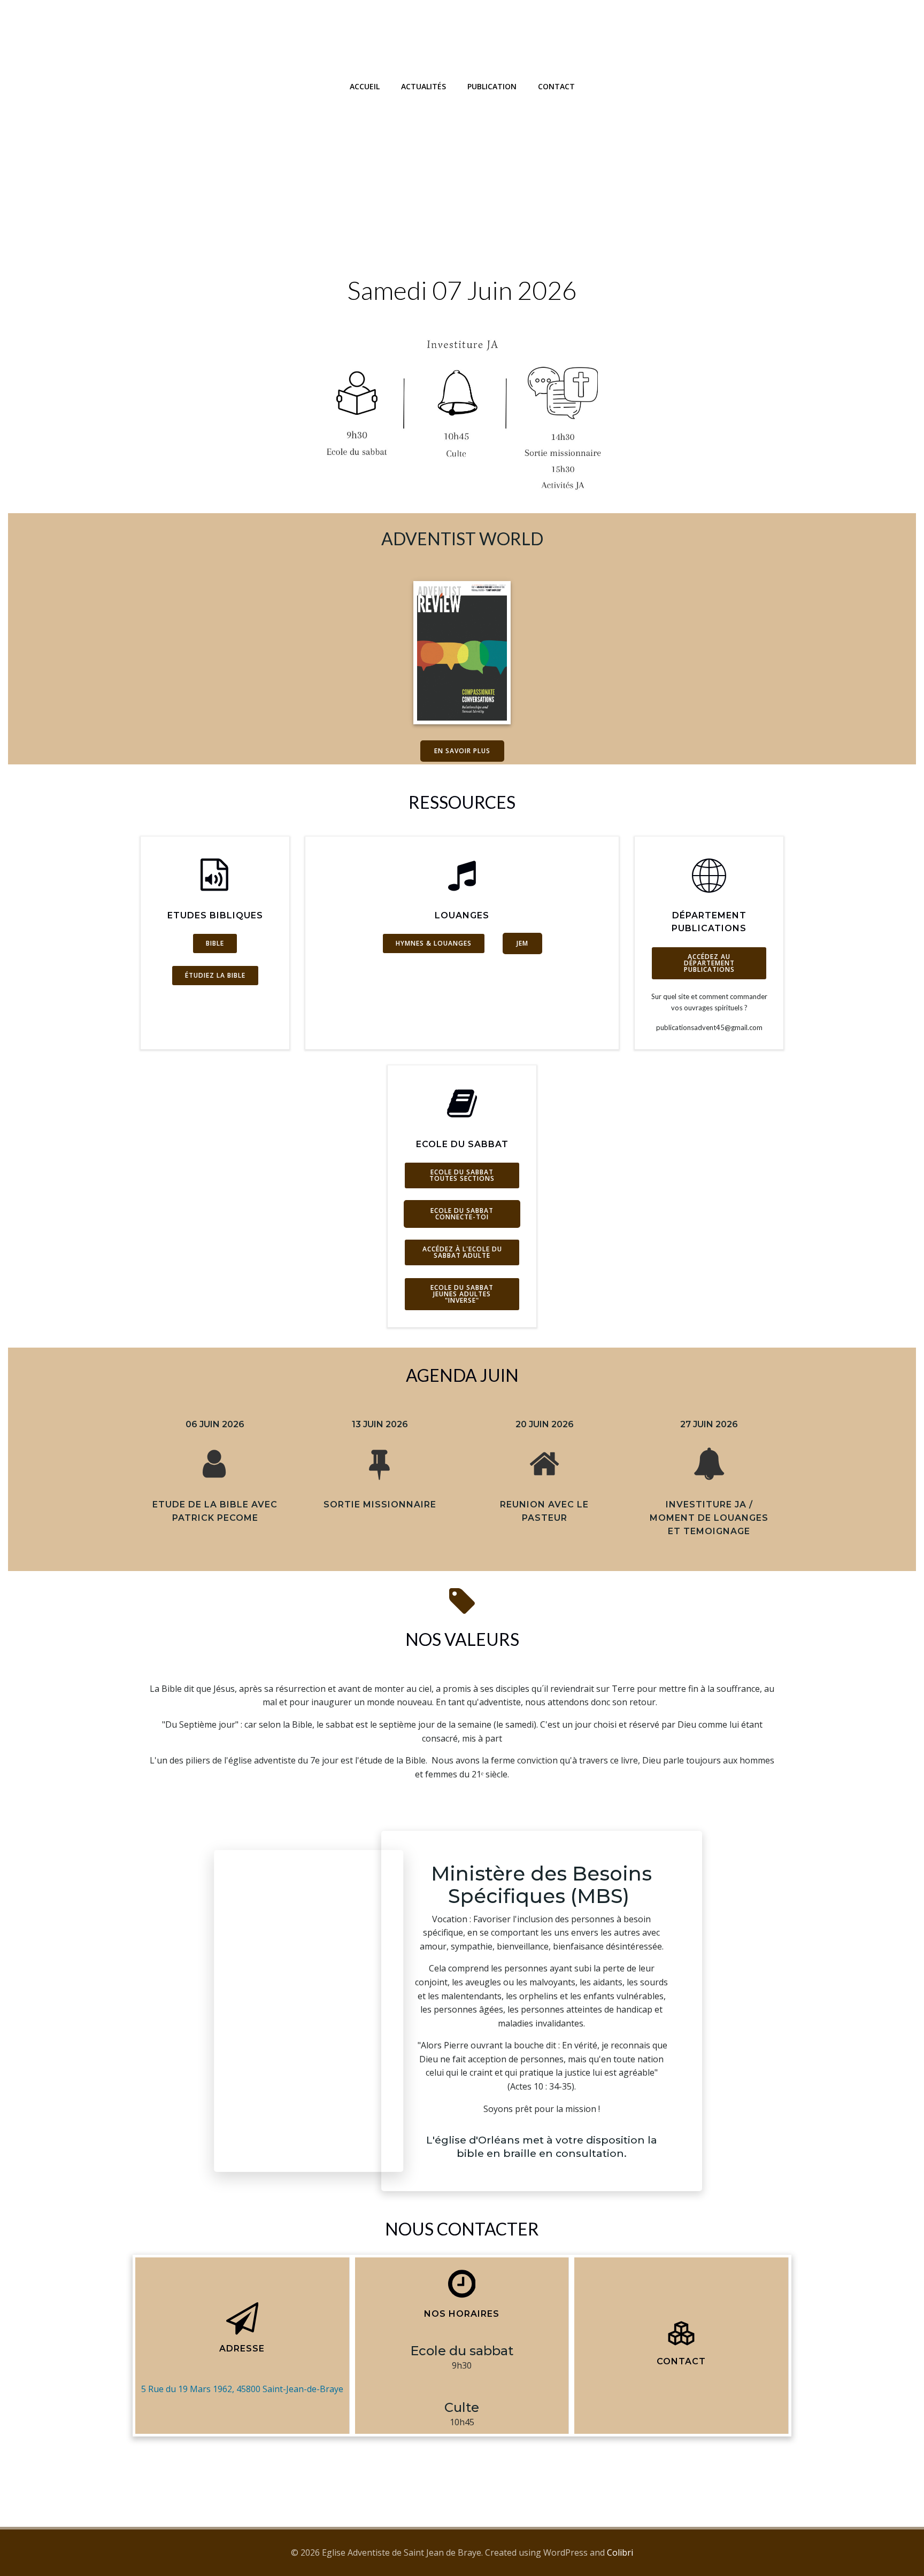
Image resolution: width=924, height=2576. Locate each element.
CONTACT (556, 86)
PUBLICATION (492, 86)
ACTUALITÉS (423, 86)
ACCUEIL (365, 86)
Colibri (620, 2552)
